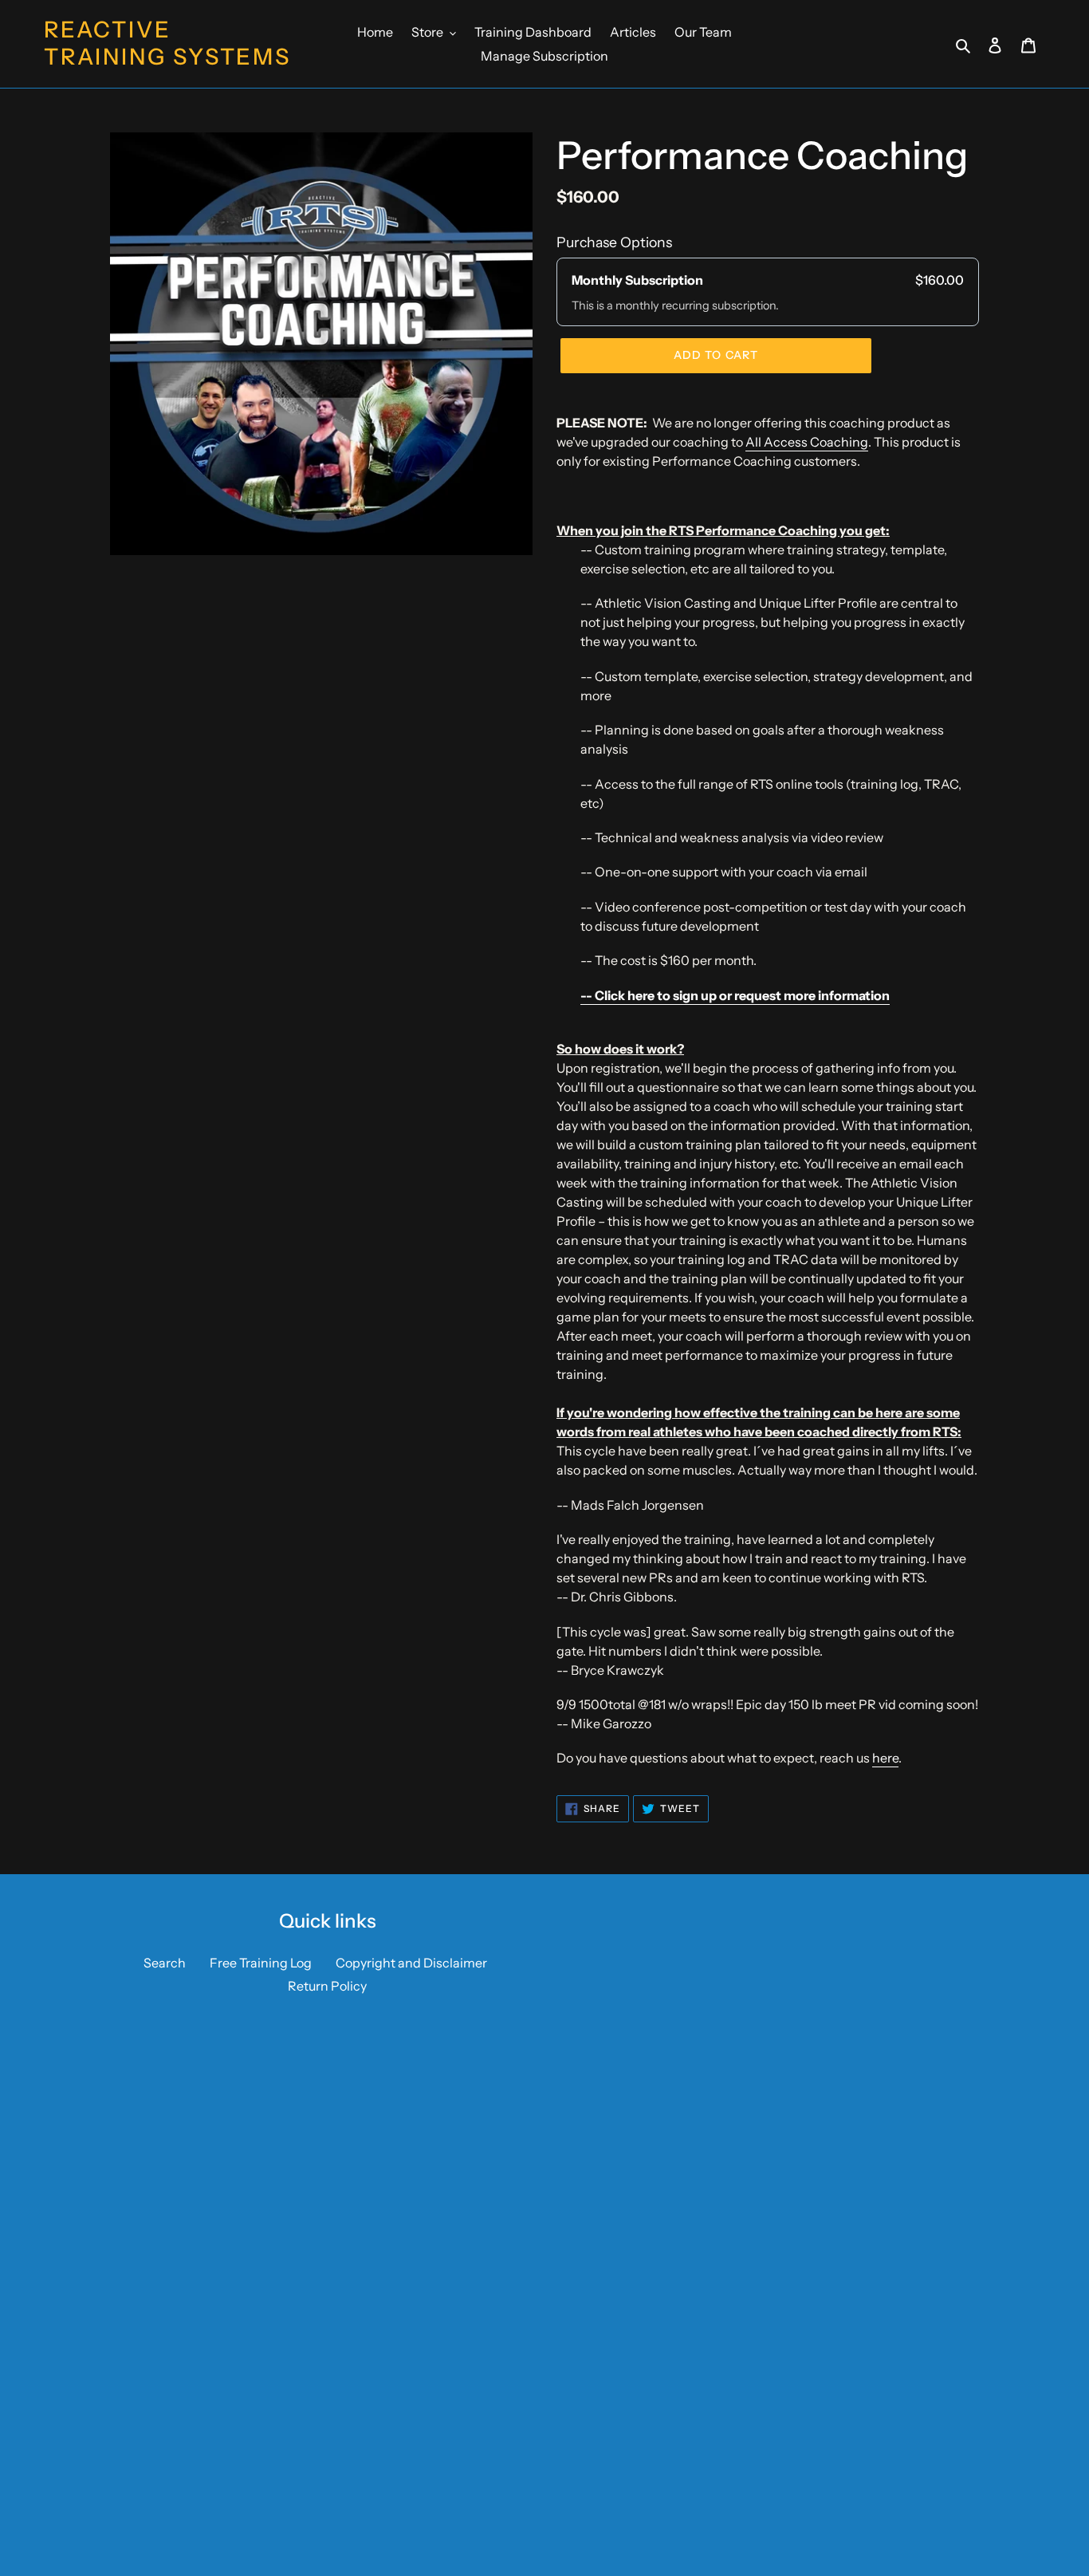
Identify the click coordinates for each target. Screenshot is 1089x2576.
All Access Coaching (807, 442)
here (885, 1758)
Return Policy (327, 1986)
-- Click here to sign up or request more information (735, 995)
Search (165, 1963)
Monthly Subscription (637, 280)
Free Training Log (261, 1963)
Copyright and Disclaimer (411, 1963)
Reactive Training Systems (167, 43)
